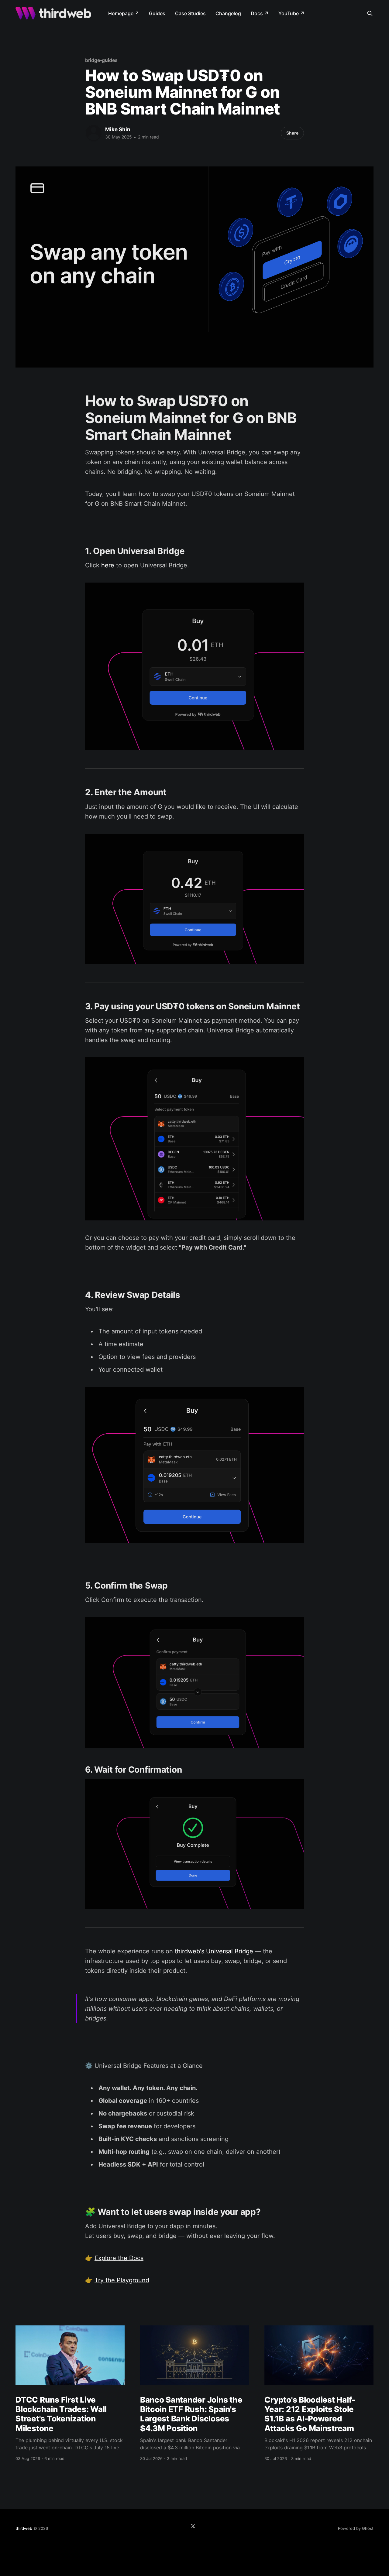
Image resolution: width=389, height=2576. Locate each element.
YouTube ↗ (291, 13)
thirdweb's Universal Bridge (214, 1951)
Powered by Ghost (356, 2528)
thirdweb (24, 2528)
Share (292, 133)
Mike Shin (118, 129)
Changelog (228, 13)
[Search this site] (370, 13)
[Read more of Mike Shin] (94, 133)
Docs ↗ (260, 13)
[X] (193, 2526)
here (108, 565)
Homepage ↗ (124, 13)
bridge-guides (101, 60)
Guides (157, 13)
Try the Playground (122, 2280)
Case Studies (190, 13)
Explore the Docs (119, 2258)
